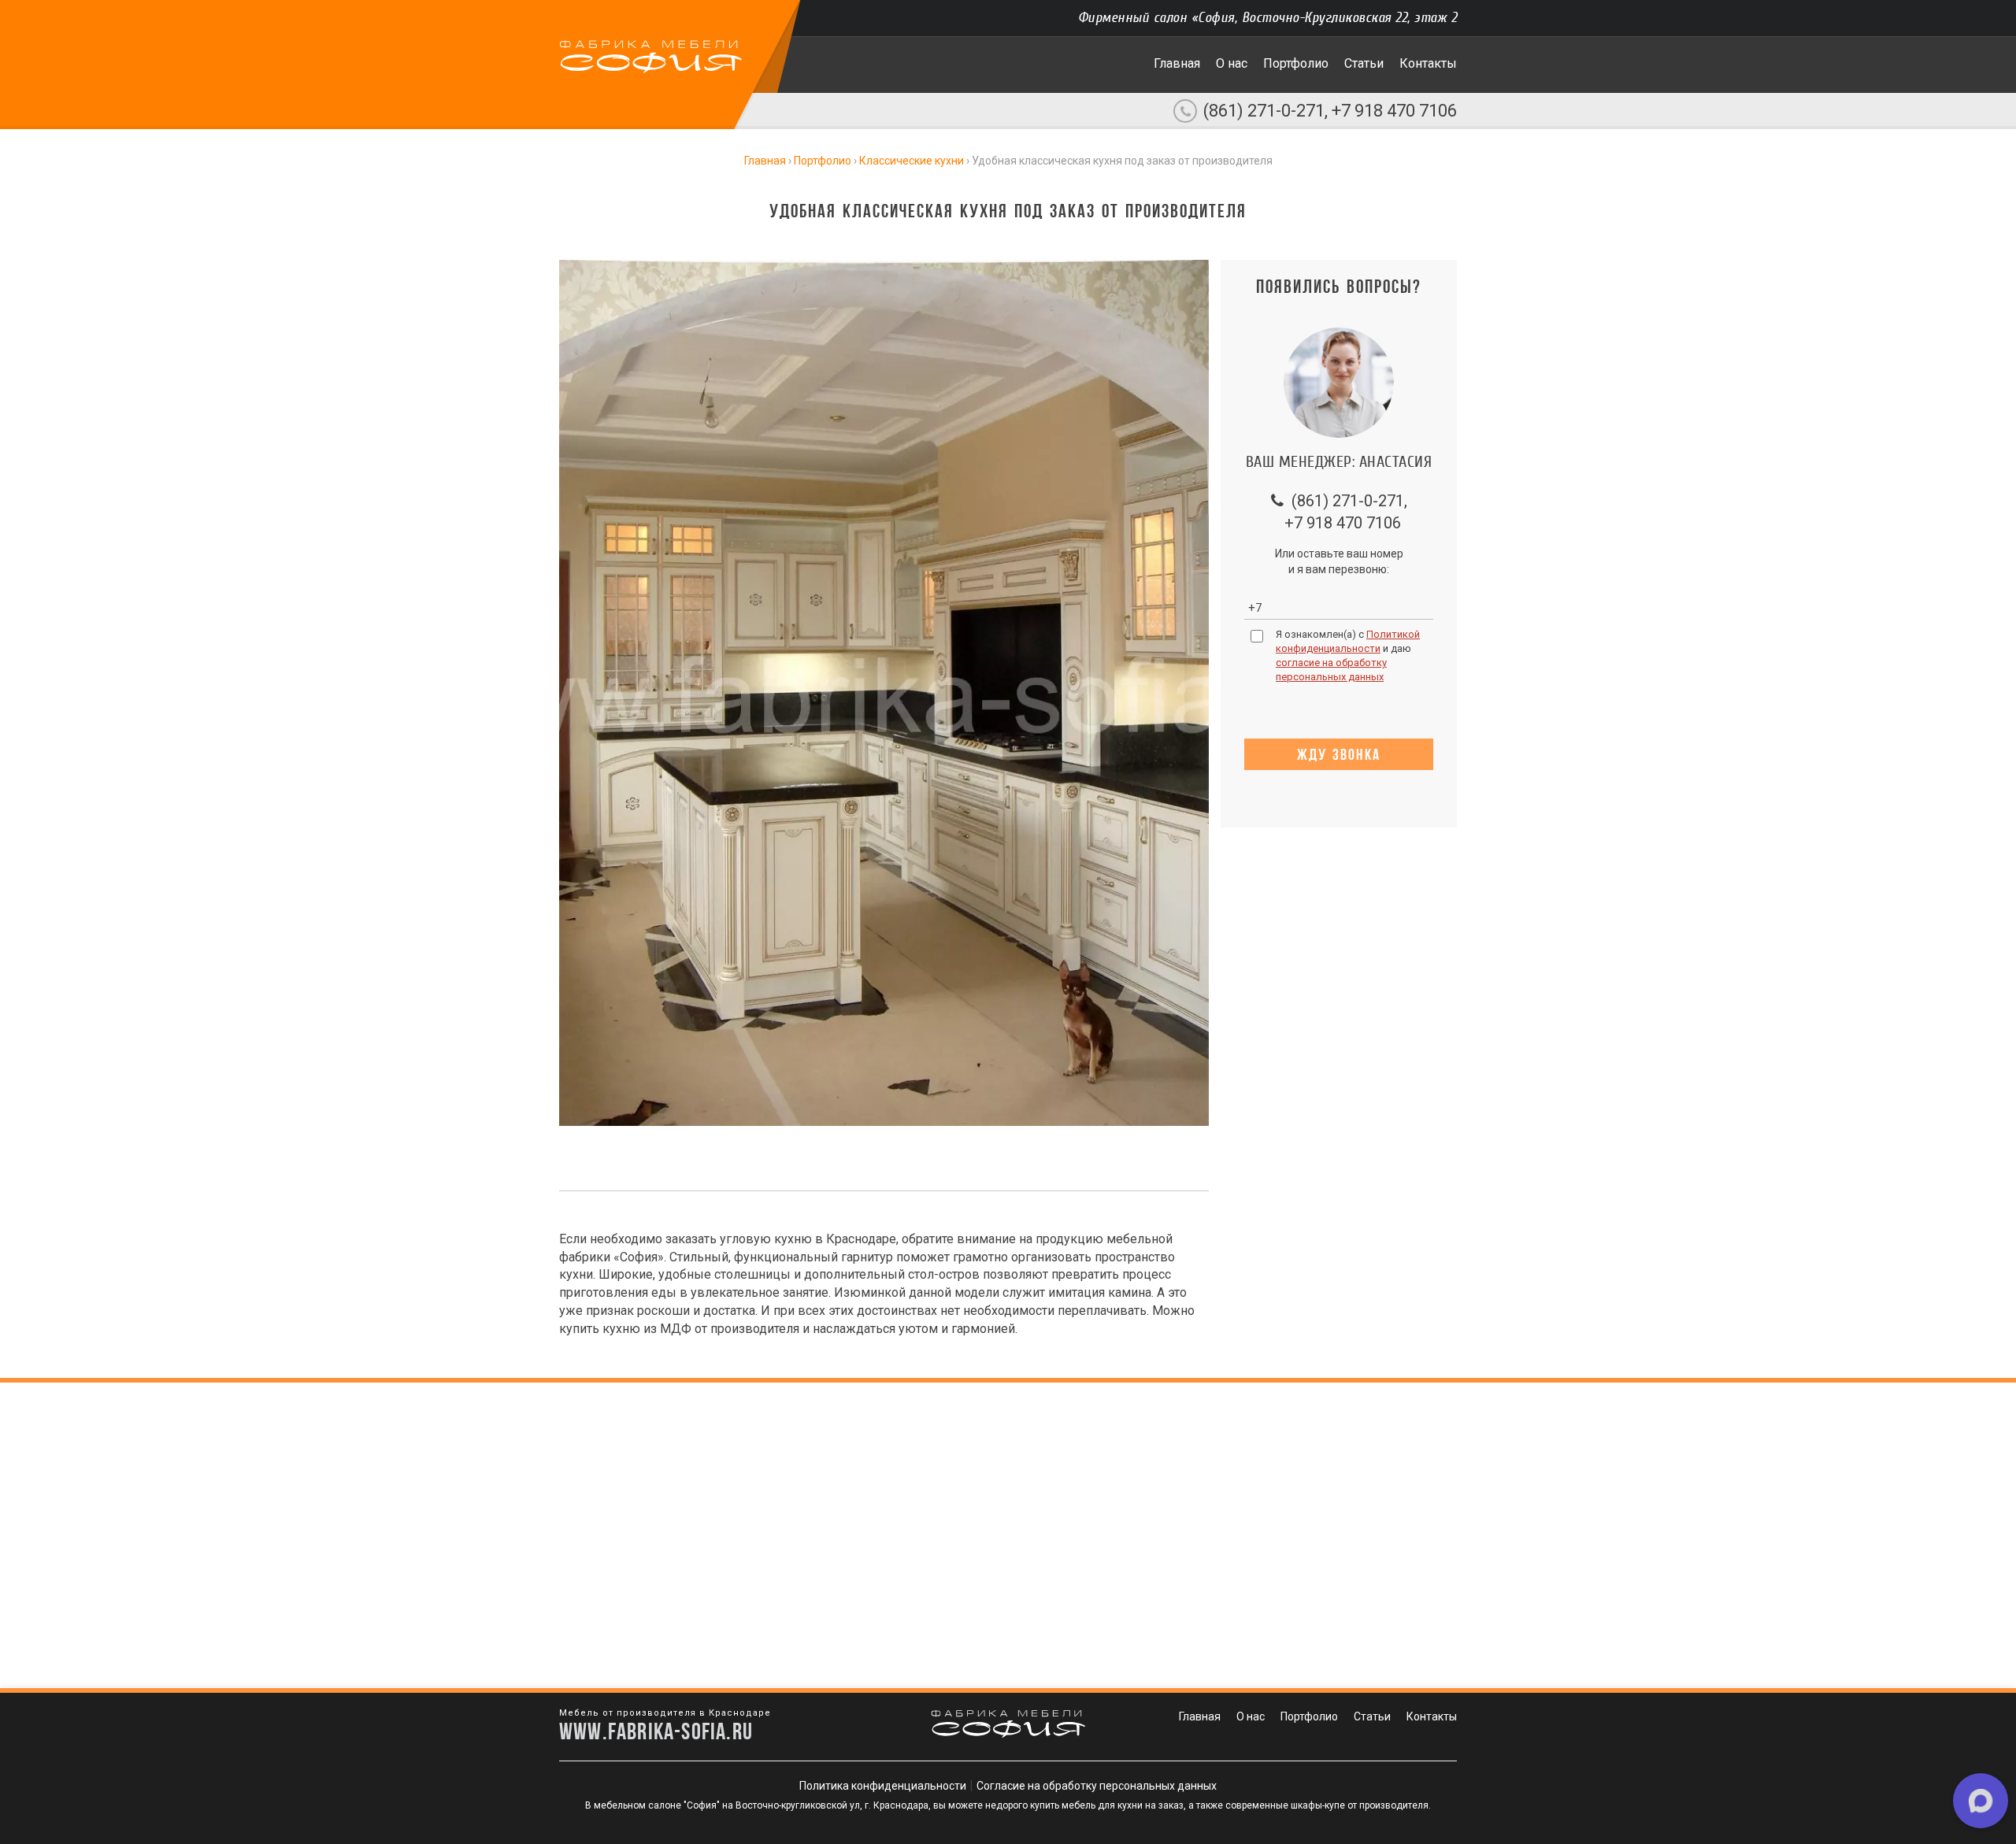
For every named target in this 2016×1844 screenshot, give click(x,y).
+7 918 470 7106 (1394, 111)
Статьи (1364, 63)
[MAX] (1981, 1801)
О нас (1232, 63)
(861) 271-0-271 (1264, 111)
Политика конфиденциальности (883, 1786)
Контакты (1428, 63)
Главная (1177, 63)
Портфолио (1296, 63)
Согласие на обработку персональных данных (1097, 1786)
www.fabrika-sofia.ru (656, 1731)
